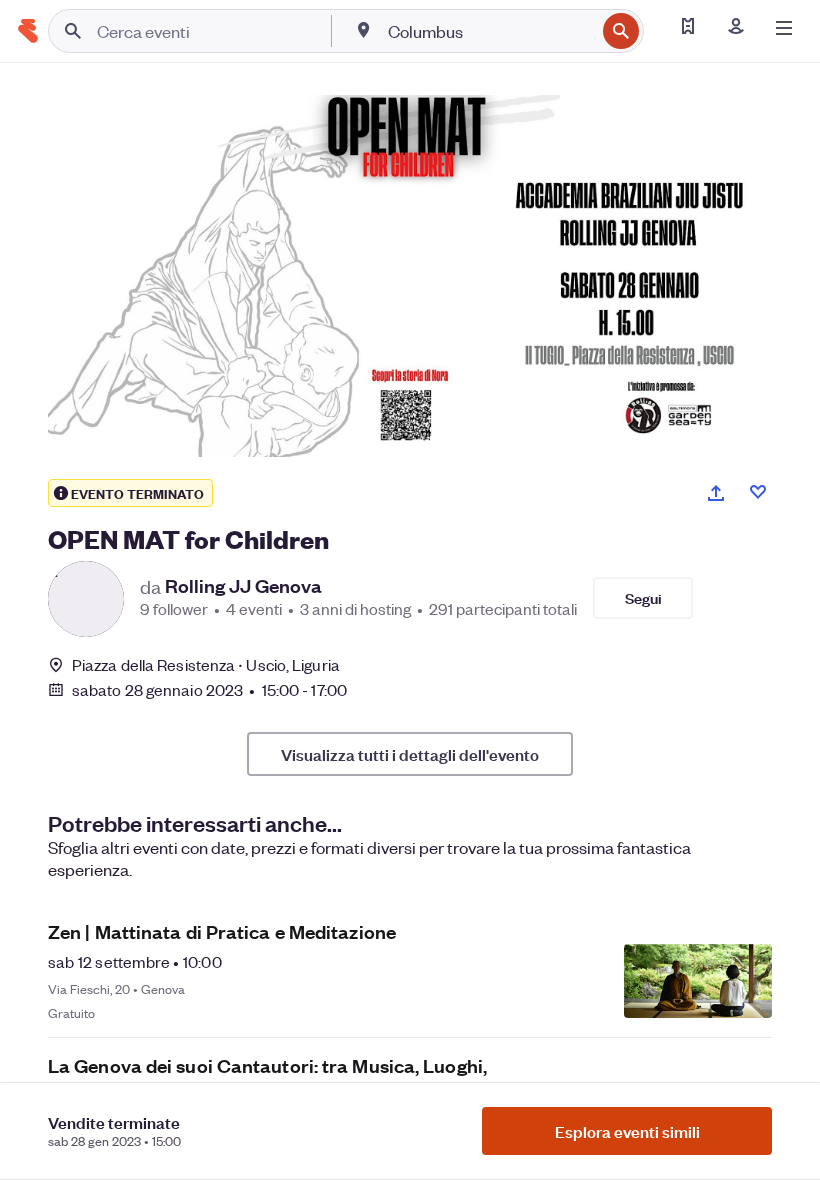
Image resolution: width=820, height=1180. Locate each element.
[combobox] (489, 31)
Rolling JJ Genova (243, 586)
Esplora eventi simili (627, 1131)
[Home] (28, 31)
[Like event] (758, 492)
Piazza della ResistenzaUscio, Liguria (206, 664)
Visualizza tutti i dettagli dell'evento (410, 754)
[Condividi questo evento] (716, 493)
